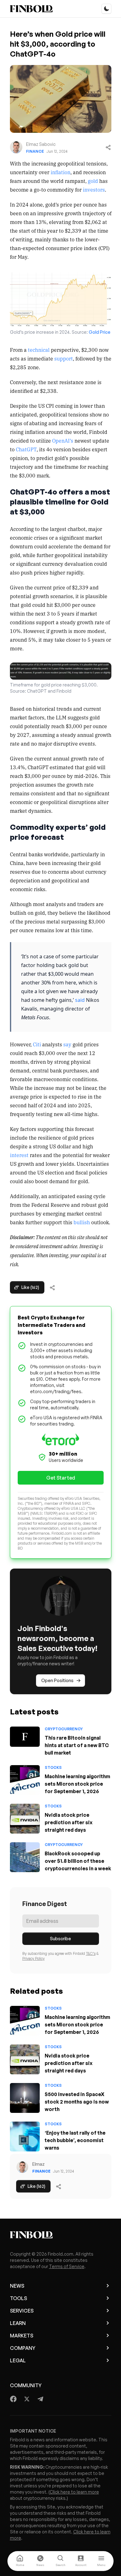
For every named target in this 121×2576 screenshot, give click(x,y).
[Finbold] (31, 9)
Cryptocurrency (64, 1729)
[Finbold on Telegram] (40, 2399)
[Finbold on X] (27, 2399)
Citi (37, 1044)
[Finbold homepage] (61, 2235)
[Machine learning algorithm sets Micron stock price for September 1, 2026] (25, 1780)
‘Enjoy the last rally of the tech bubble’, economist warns (75, 2140)
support (64, 358)
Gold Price (100, 332)
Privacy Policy (34, 1958)
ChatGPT (26, 449)
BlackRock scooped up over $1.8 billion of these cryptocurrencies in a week (78, 1861)
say (67, 1044)
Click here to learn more (74, 2492)
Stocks (53, 1767)
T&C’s (91, 1953)
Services (22, 2311)
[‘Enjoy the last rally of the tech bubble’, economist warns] (25, 2137)
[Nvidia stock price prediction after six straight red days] (25, 1819)
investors (94, 189)
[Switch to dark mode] (106, 9)
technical (39, 350)
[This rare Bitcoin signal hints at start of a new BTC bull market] (25, 1737)
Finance (35, 151)
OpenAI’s (63, 440)
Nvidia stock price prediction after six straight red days (69, 1822)
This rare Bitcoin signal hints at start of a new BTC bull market (77, 1745)
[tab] (20, 2561)
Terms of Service (67, 2266)
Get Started (61, 1478)
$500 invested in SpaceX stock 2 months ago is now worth (77, 2102)
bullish (82, 1222)
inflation (60, 172)
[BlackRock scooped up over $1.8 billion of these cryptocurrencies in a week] (25, 1857)
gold (93, 181)
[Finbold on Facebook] (13, 2399)
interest (19, 1155)
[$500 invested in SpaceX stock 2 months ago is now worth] (25, 2098)
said (80, 1000)
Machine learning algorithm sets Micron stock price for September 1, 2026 (77, 1784)
